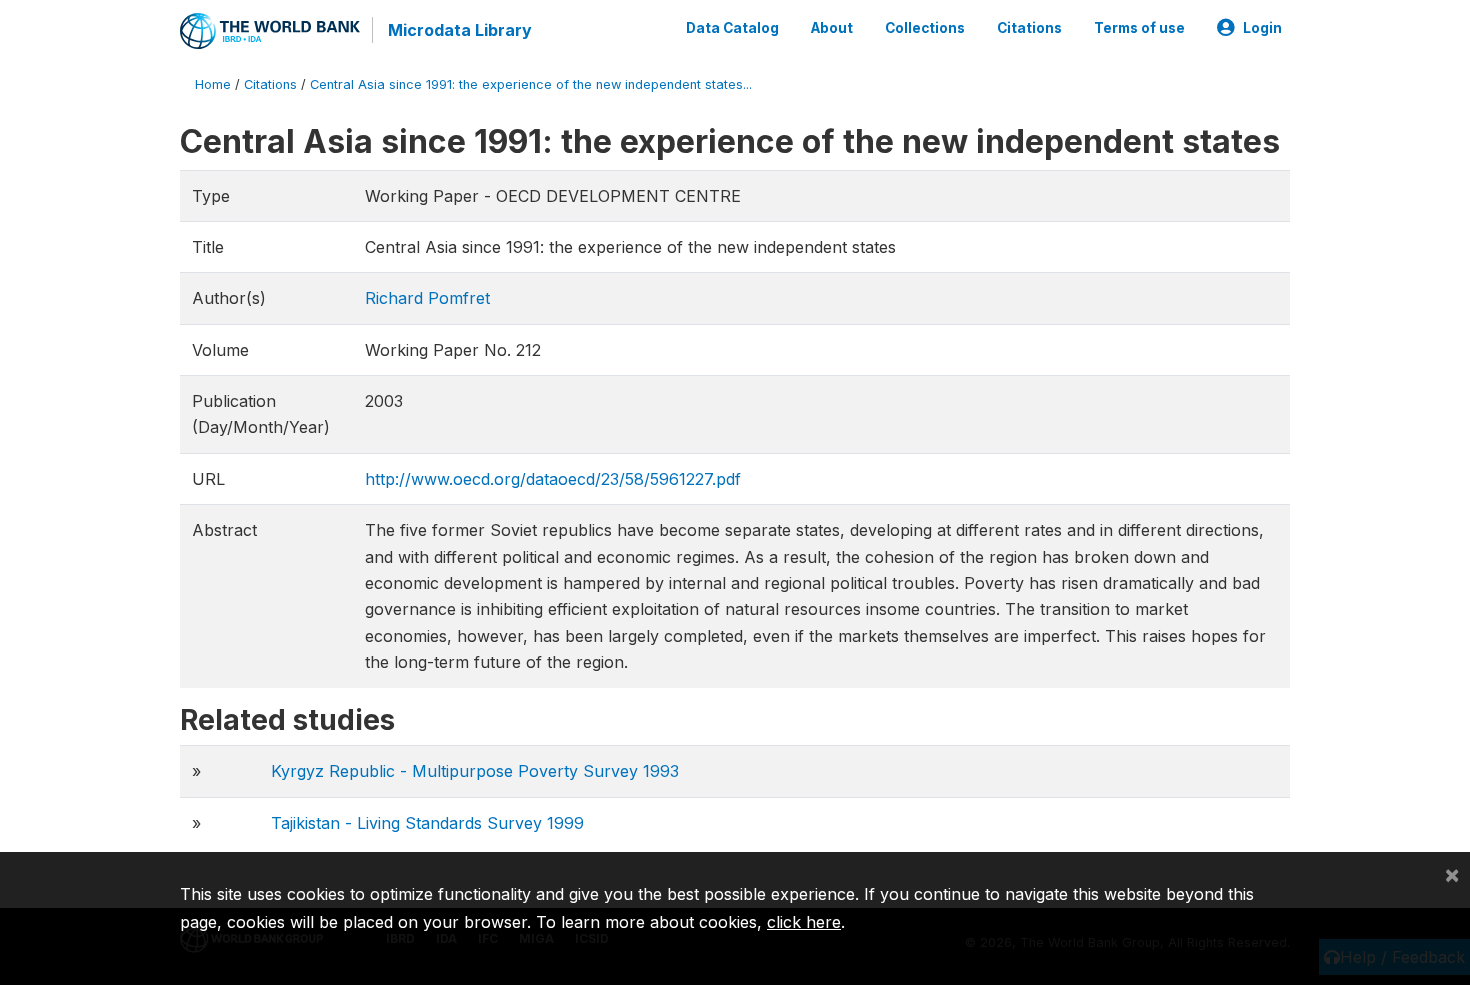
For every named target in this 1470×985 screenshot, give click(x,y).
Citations (1029, 28)
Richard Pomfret (427, 298)
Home (213, 84)
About (832, 28)
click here (804, 922)
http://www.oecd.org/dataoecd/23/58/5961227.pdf (553, 479)
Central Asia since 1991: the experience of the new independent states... (531, 84)
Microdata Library (460, 30)
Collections (925, 28)
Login (1262, 28)
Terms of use (1139, 28)
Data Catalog (732, 28)
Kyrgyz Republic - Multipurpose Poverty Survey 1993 (475, 771)
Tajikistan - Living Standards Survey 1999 (427, 823)
